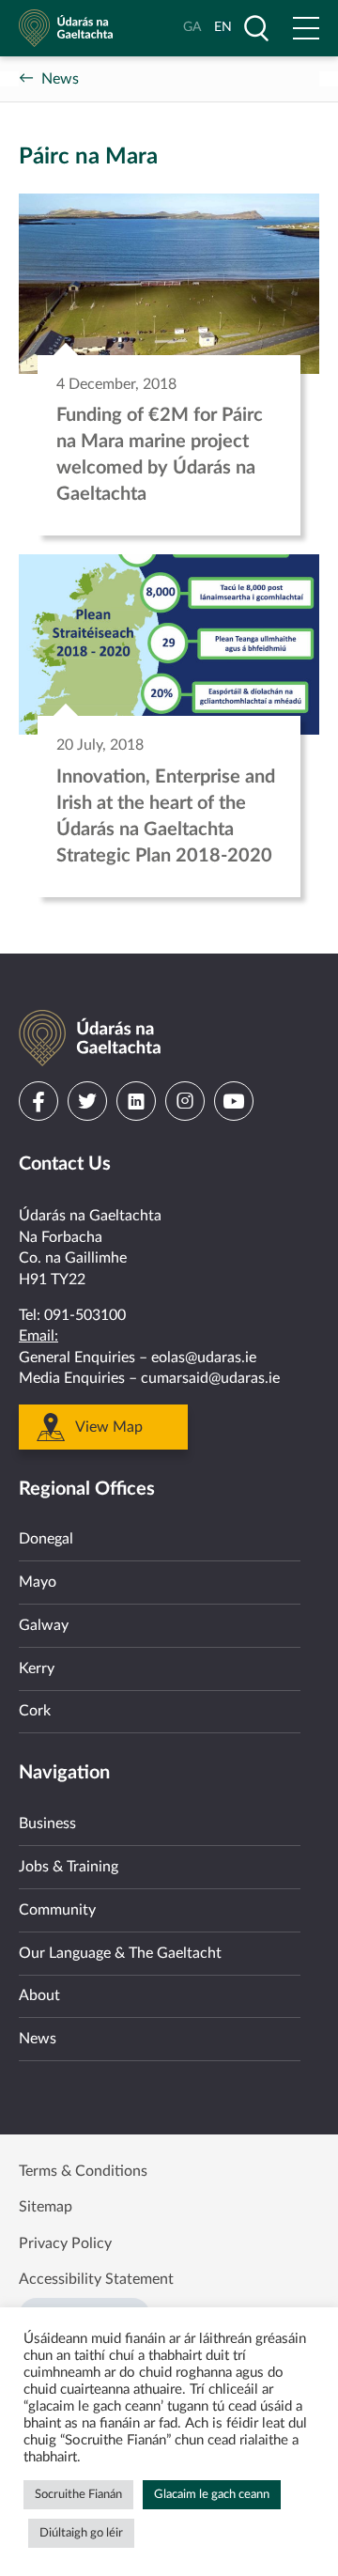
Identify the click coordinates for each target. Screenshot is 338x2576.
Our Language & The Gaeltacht (120, 1953)
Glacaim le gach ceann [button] (212, 2495)
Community (57, 1910)
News (60, 79)
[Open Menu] (306, 28)
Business (47, 1823)
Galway (44, 1625)
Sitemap (46, 2207)
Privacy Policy (65, 2243)
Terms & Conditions (83, 2171)
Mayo (38, 1582)
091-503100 (85, 1315)
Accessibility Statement (96, 2279)
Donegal (46, 1539)
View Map (109, 1427)
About (39, 1995)
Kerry (37, 1668)
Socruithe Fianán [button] (78, 2495)
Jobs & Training (69, 1867)
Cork (35, 1711)
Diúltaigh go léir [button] (81, 2533)
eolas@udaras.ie (204, 1358)
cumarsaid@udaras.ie (210, 1378)
